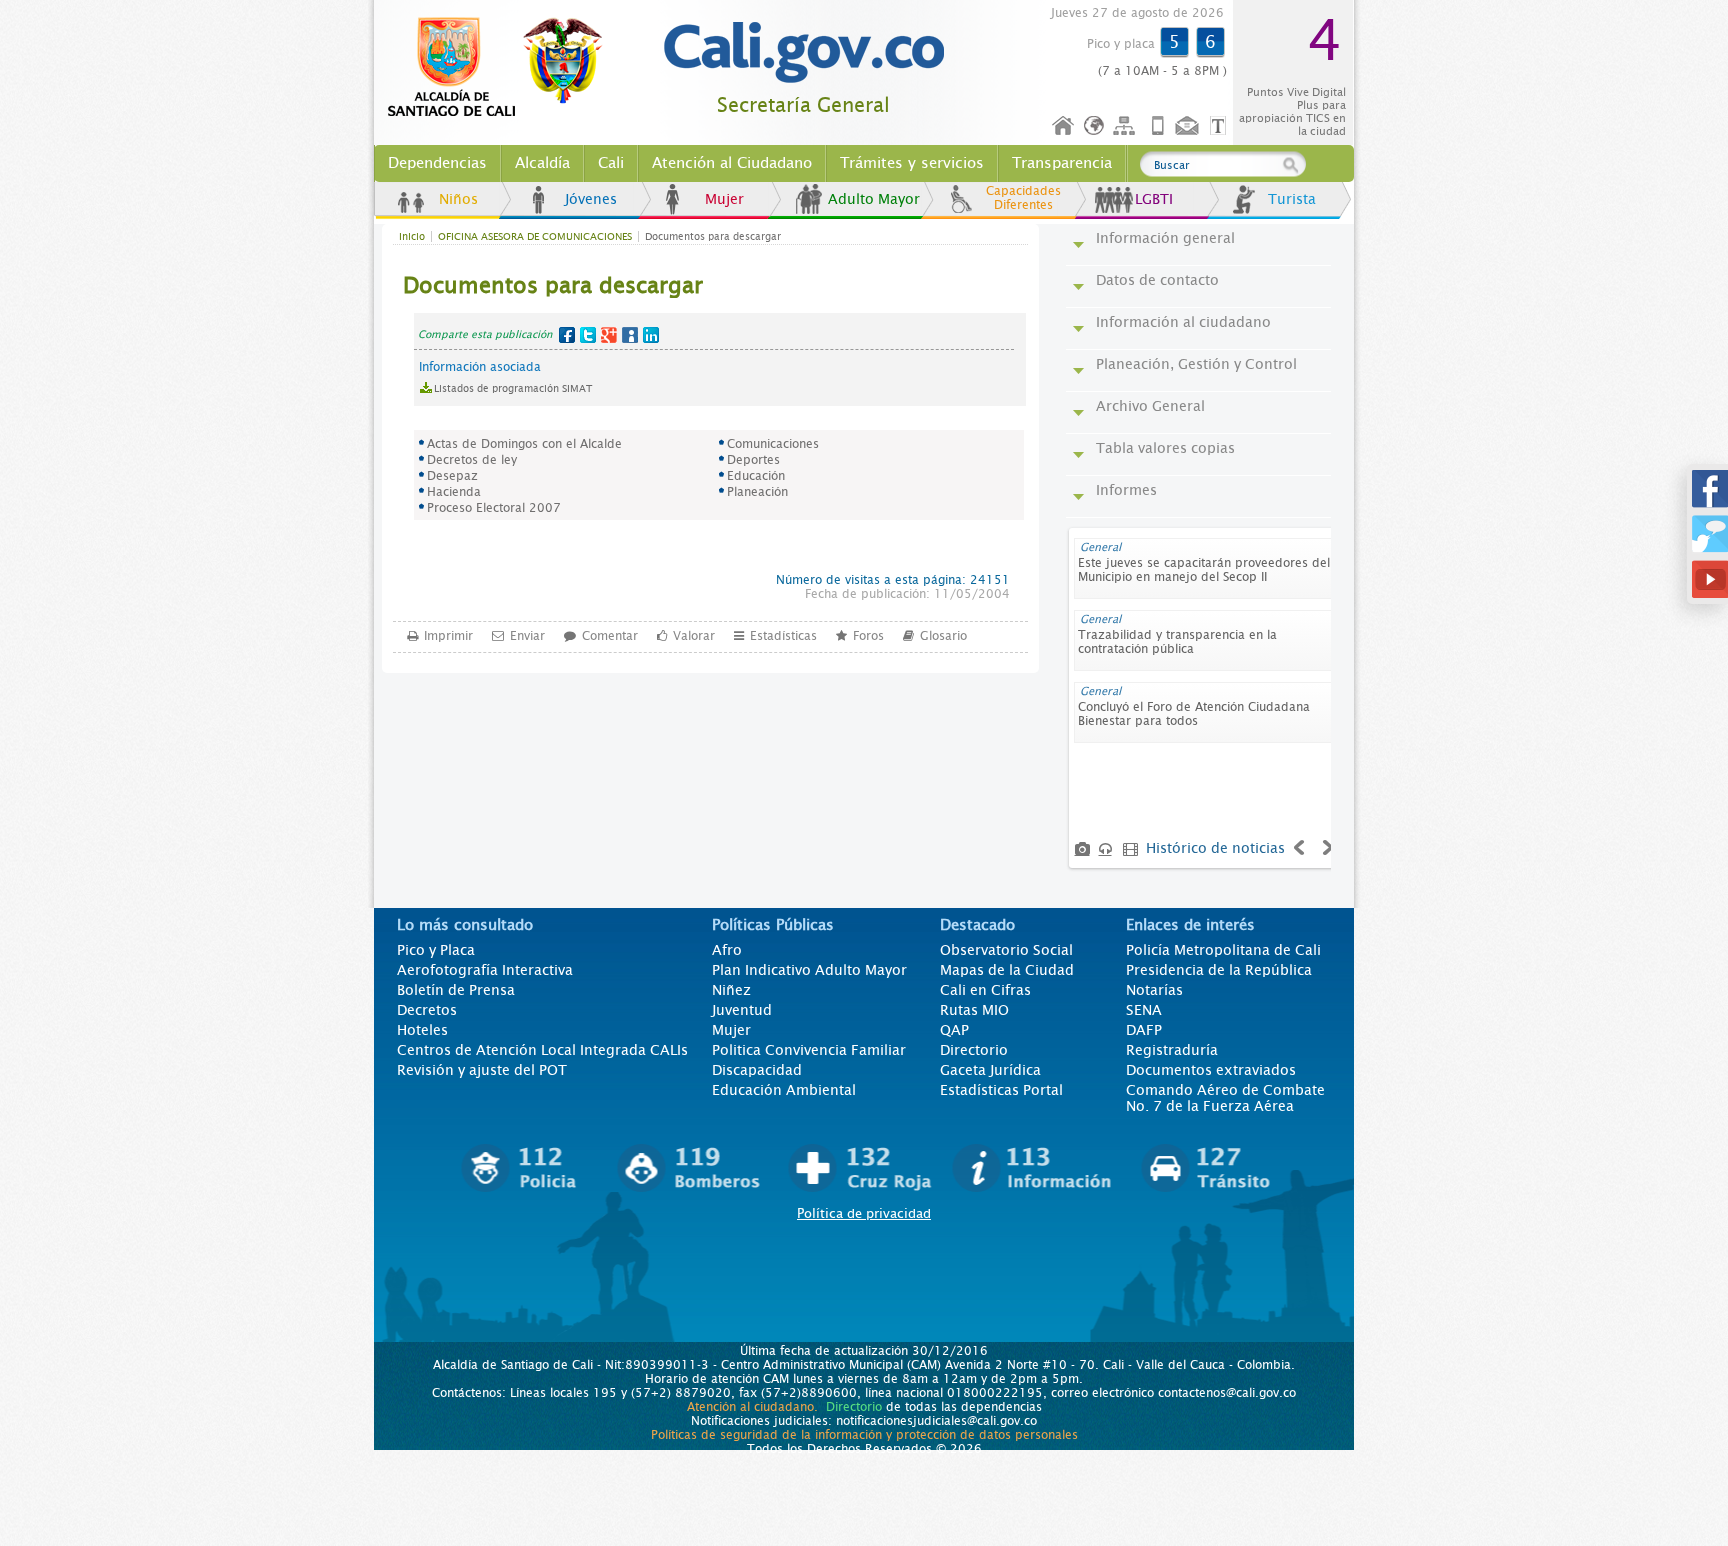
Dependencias (437, 163)
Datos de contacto (1157, 280)
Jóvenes (591, 199)
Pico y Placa (436, 950)
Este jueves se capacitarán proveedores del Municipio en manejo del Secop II (1204, 570)
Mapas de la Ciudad (1007, 970)
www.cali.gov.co (503, 68)
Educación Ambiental (784, 1090)
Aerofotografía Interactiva (485, 970)
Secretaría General (803, 105)
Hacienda (454, 492)
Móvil (1158, 126)
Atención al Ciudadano (732, 163)
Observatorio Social (1006, 950)
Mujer (724, 199)
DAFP (1144, 1030)
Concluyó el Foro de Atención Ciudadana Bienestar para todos (1194, 714)
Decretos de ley (472, 460)
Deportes (753, 460)
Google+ (609, 335)
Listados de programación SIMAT (513, 388)
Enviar (527, 636)
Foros (868, 636)
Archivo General (1150, 406)
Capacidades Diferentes (1023, 198)
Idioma (1095, 126)
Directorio (974, 1050)
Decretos (427, 1010)
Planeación (757, 492)
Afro (727, 950)
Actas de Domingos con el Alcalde (524, 444)
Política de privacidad (864, 1213)
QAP (954, 1030)
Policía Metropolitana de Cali (1223, 950)
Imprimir (448, 636)
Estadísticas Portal (1001, 1090)
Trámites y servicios (912, 163)
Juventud (742, 1010)
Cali (611, 163)
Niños (458, 199)
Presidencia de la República (1219, 970)
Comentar (610, 636)
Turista (1292, 199)
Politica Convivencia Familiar (809, 1050)
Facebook (567, 335)
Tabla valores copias (1165, 448)
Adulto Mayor (874, 199)
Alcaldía (542, 163)
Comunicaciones (773, 444)
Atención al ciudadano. (752, 1407)
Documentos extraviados (1211, 1070)
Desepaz (452, 476)
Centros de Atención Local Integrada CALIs (542, 1050)
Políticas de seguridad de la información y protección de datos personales (864, 1435)
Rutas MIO (974, 1010)
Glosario (943, 636)
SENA (1144, 1010)
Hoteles (422, 1030)
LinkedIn (651, 335)
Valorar (694, 636)
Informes (1126, 490)
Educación (756, 476)
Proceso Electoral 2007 (494, 508)
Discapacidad (757, 1070)
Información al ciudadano (1183, 322)
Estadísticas (783, 636)
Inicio (1064, 126)
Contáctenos (1189, 126)
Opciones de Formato (1221, 126)
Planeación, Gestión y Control (1196, 364)
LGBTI (1154, 199)
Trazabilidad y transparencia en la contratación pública (1177, 642)
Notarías (1154, 990)
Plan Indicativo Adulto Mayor (809, 970)
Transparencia (1062, 163)
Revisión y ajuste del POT (482, 1070)
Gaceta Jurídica (990, 1070)
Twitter (588, 335)
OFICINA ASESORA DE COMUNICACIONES (535, 236)
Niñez (731, 990)
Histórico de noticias (1215, 848)
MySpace (630, 335)
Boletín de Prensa (456, 990)
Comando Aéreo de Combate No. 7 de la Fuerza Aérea (1225, 1098)
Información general (1165, 238)
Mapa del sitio (1127, 126)
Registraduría (1172, 1050)
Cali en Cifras (985, 990)
